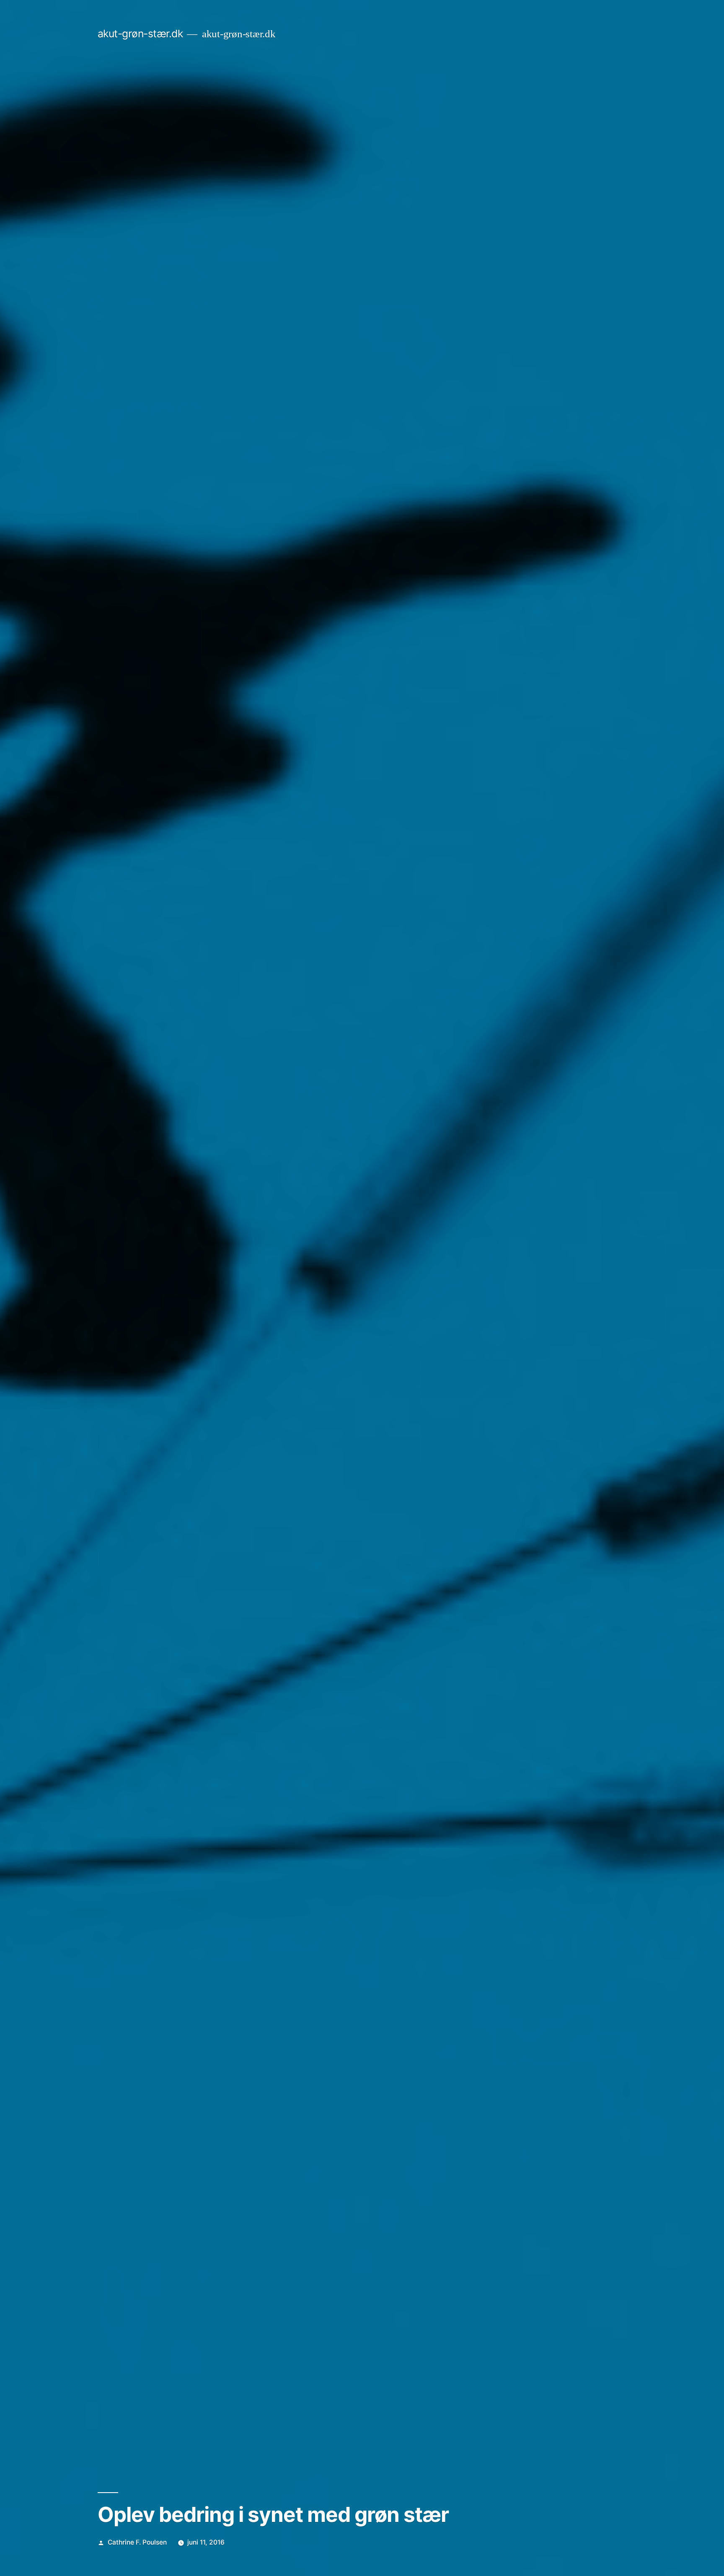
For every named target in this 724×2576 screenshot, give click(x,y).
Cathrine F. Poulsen (137, 2542)
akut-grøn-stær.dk (140, 34)
